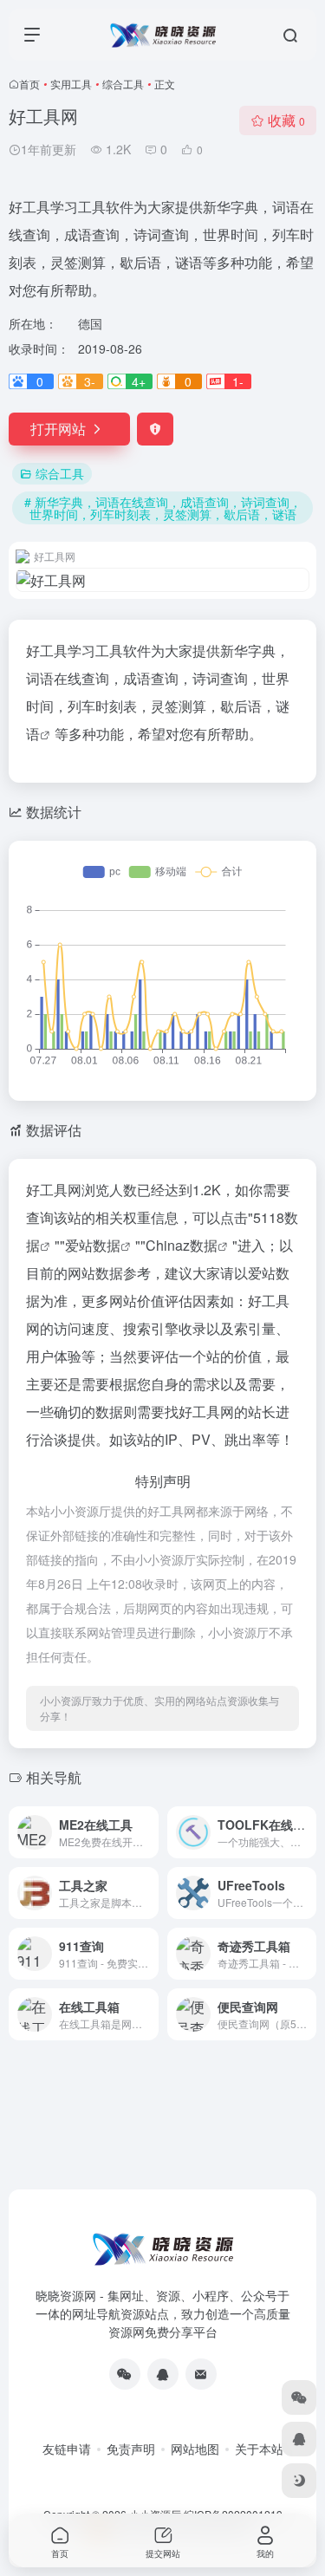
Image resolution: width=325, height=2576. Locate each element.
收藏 (286, 120)
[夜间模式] (299, 2481)
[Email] (201, 2374)
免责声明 (131, 2449)
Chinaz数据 (182, 1245)
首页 (29, 84)
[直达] (149, 1832)
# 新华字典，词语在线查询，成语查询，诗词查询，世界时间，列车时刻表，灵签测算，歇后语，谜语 (163, 508)
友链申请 (67, 2449)
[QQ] (163, 2374)
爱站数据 (93, 1245)
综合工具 (123, 84)
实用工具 (71, 84)
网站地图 (195, 2449)
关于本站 (259, 2449)
